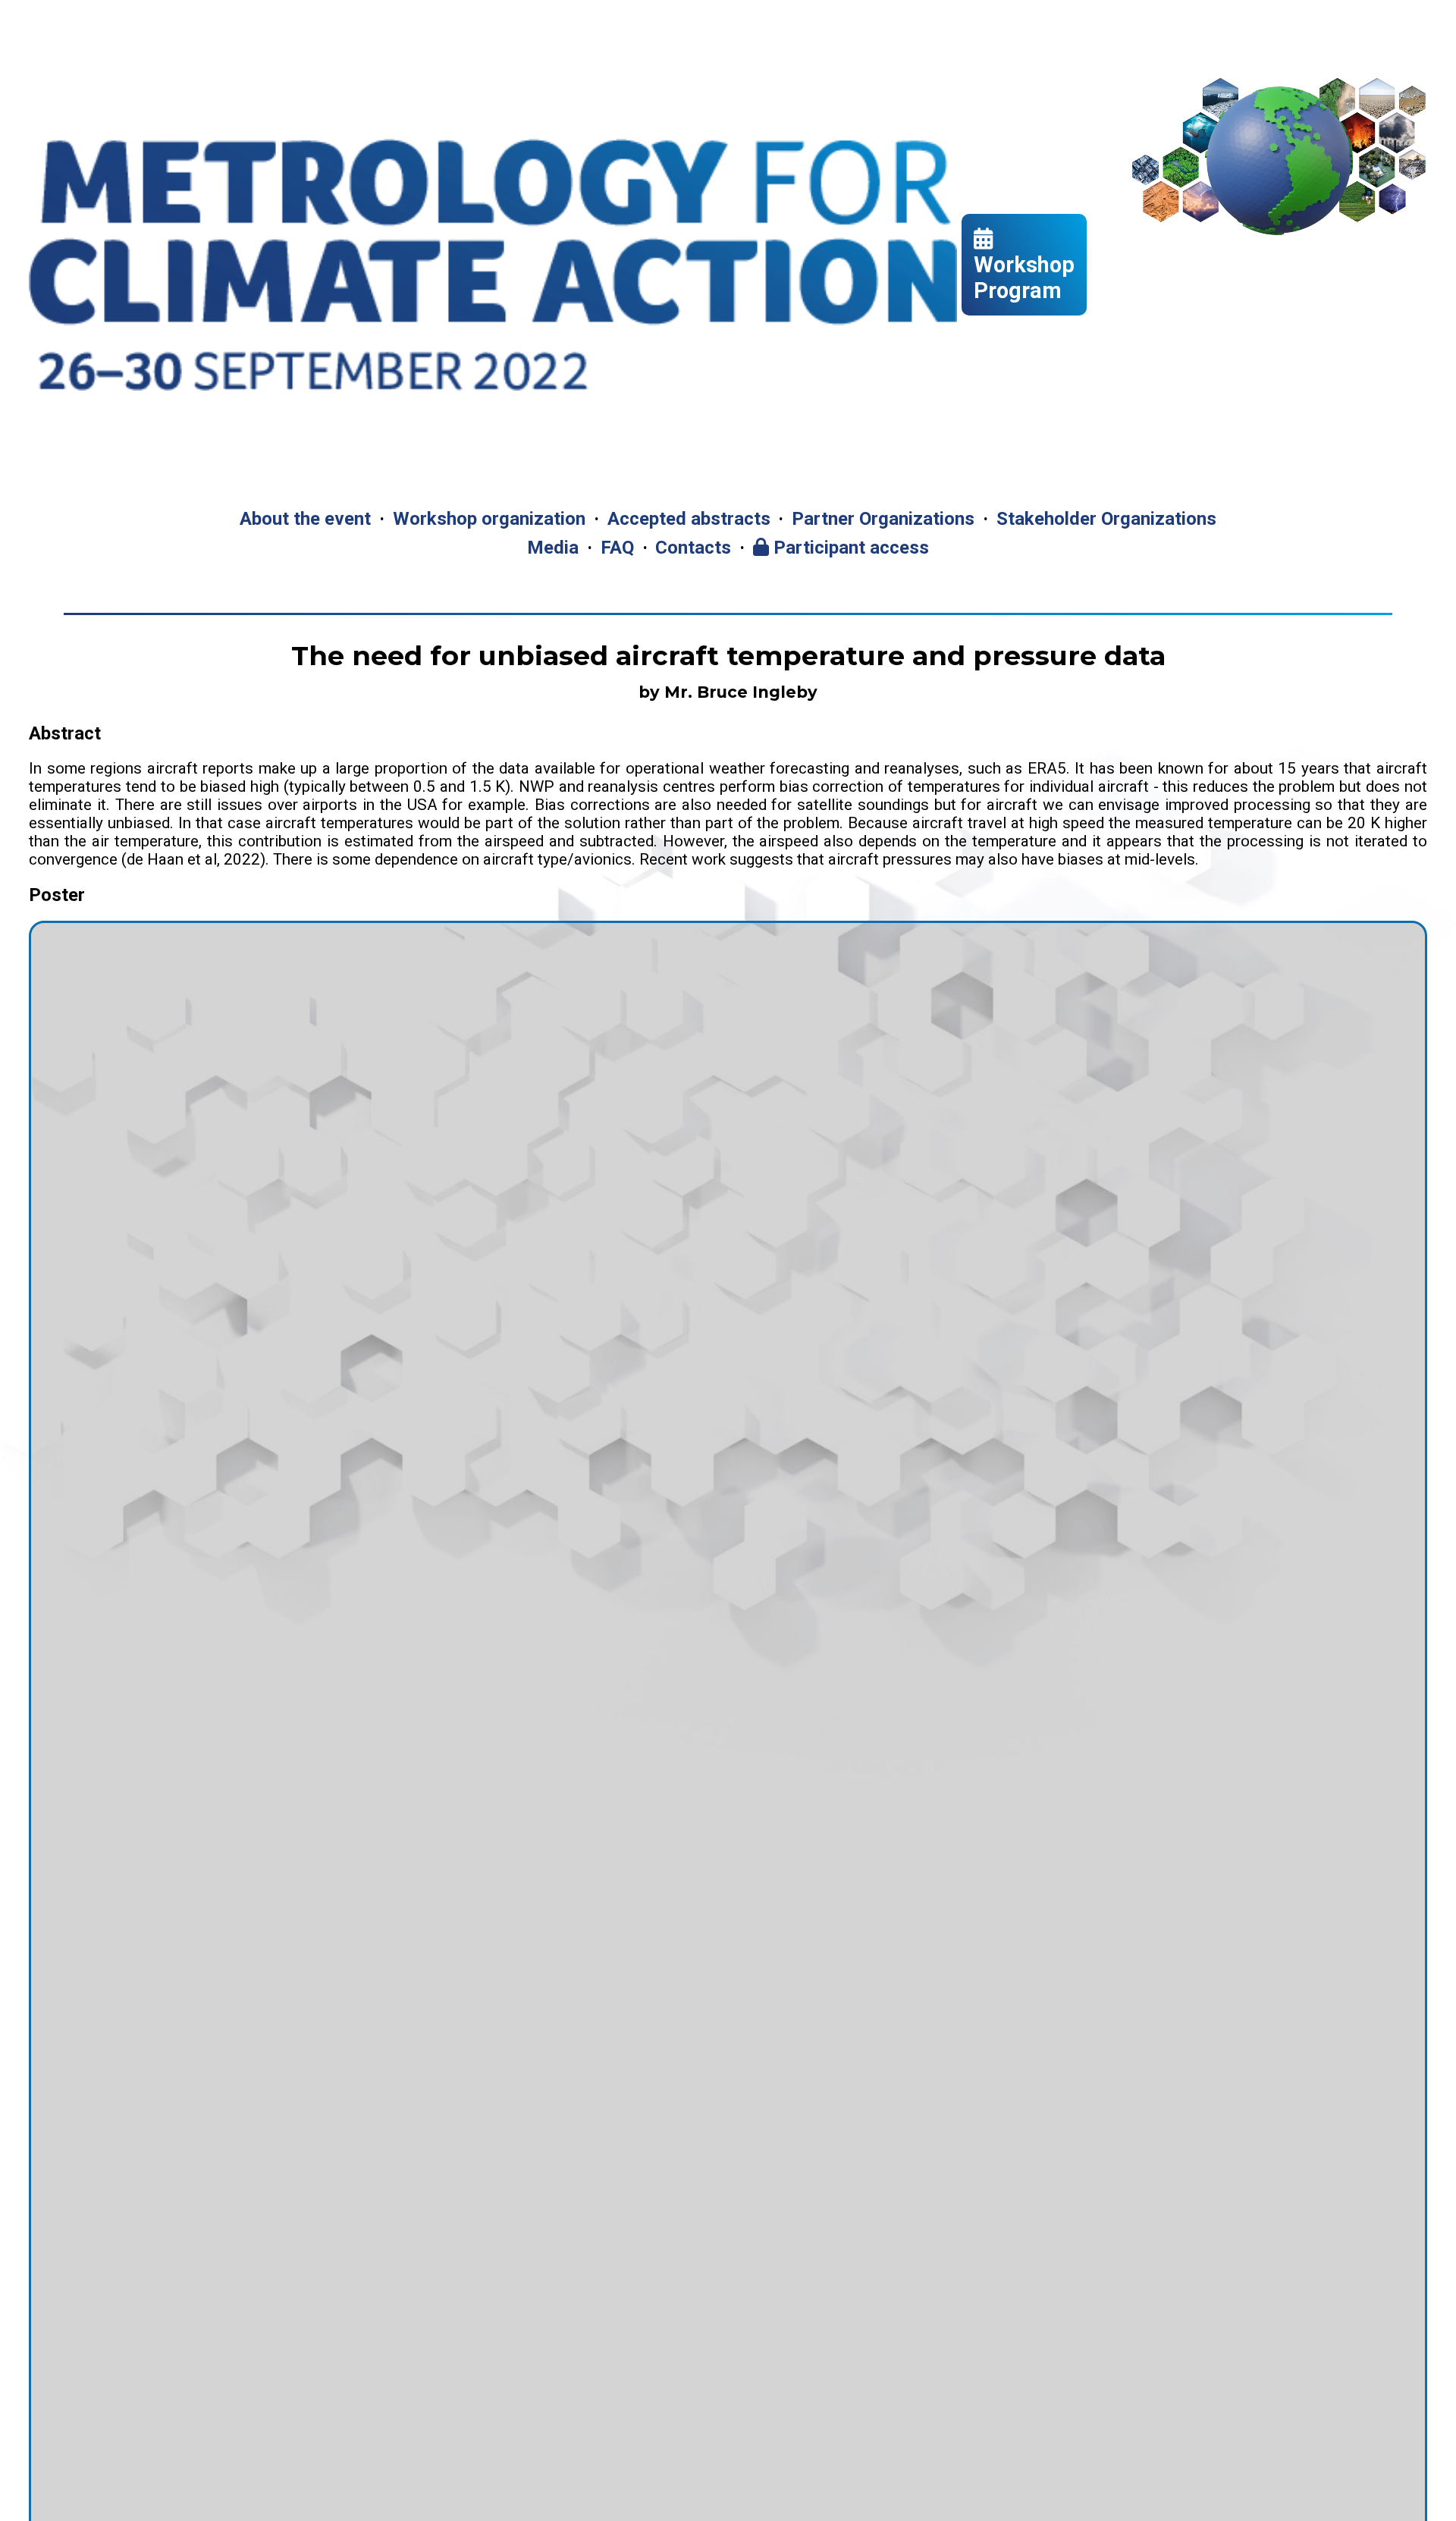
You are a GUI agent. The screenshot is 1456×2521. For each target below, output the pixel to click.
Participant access (849, 548)
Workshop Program (1024, 278)
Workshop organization (489, 519)
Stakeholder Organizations (1106, 519)
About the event (305, 519)
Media (553, 548)
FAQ (617, 548)
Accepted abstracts (689, 519)
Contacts (693, 548)
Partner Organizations (883, 519)
